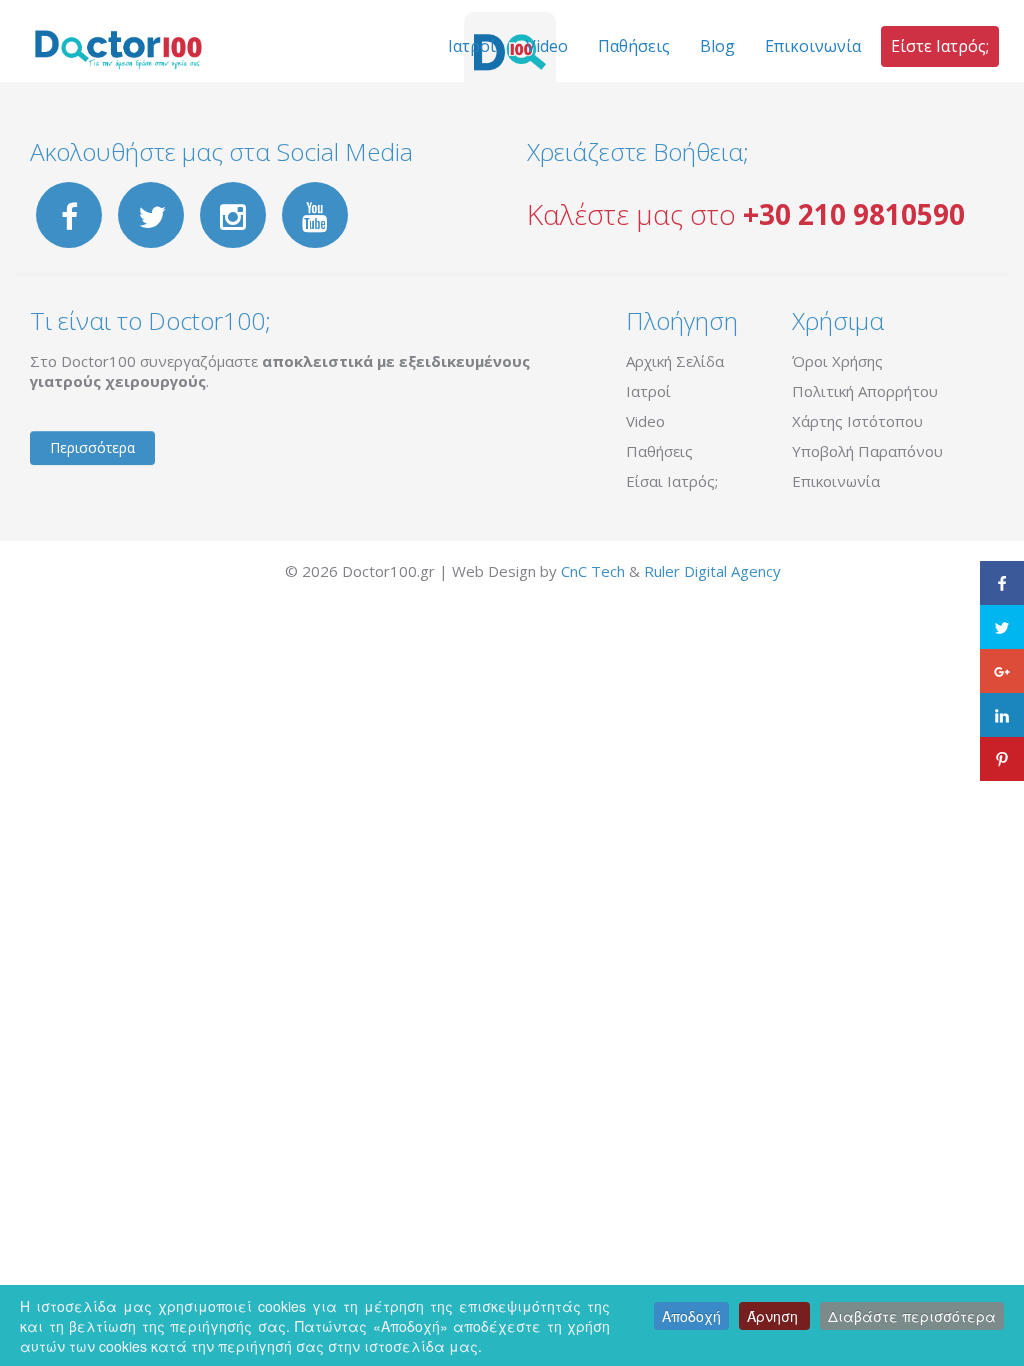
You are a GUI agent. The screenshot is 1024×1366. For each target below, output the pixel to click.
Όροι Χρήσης (837, 361)
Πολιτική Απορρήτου (865, 391)
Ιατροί (648, 391)
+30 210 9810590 (854, 214)
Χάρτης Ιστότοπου (857, 421)
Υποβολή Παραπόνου (867, 451)
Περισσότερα (92, 447)
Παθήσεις (659, 451)
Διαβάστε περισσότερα (912, 1316)
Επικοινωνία (836, 481)
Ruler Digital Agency (712, 571)
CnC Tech (593, 571)
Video (645, 421)
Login (262, 571)
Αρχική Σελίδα (675, 361)
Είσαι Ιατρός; (672, 481)
